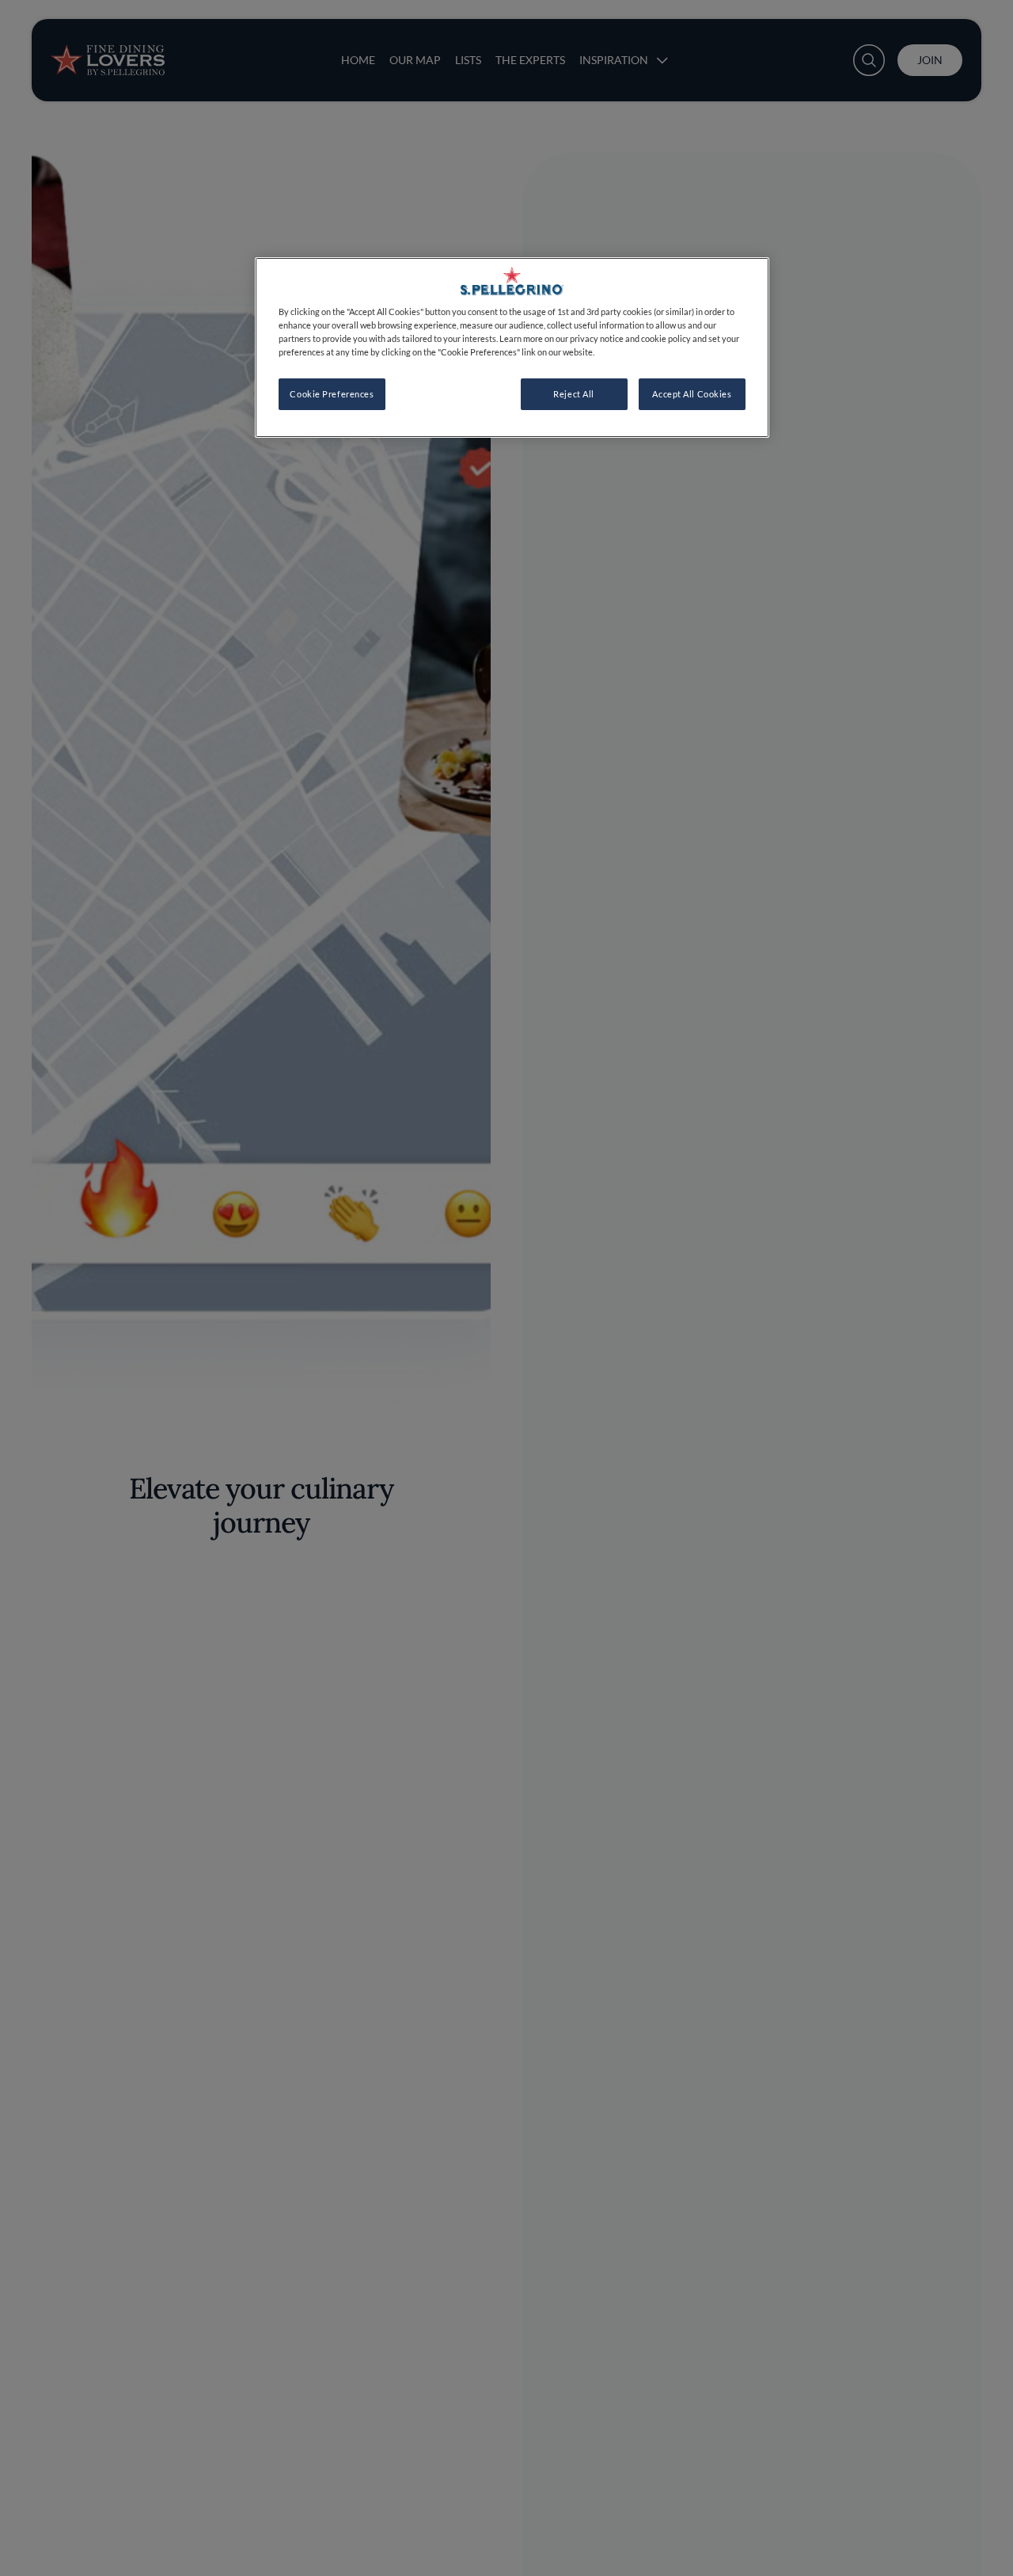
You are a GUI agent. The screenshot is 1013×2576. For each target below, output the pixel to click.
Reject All (574, 395)
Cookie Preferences (332, 395)
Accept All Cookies (692, 395)
